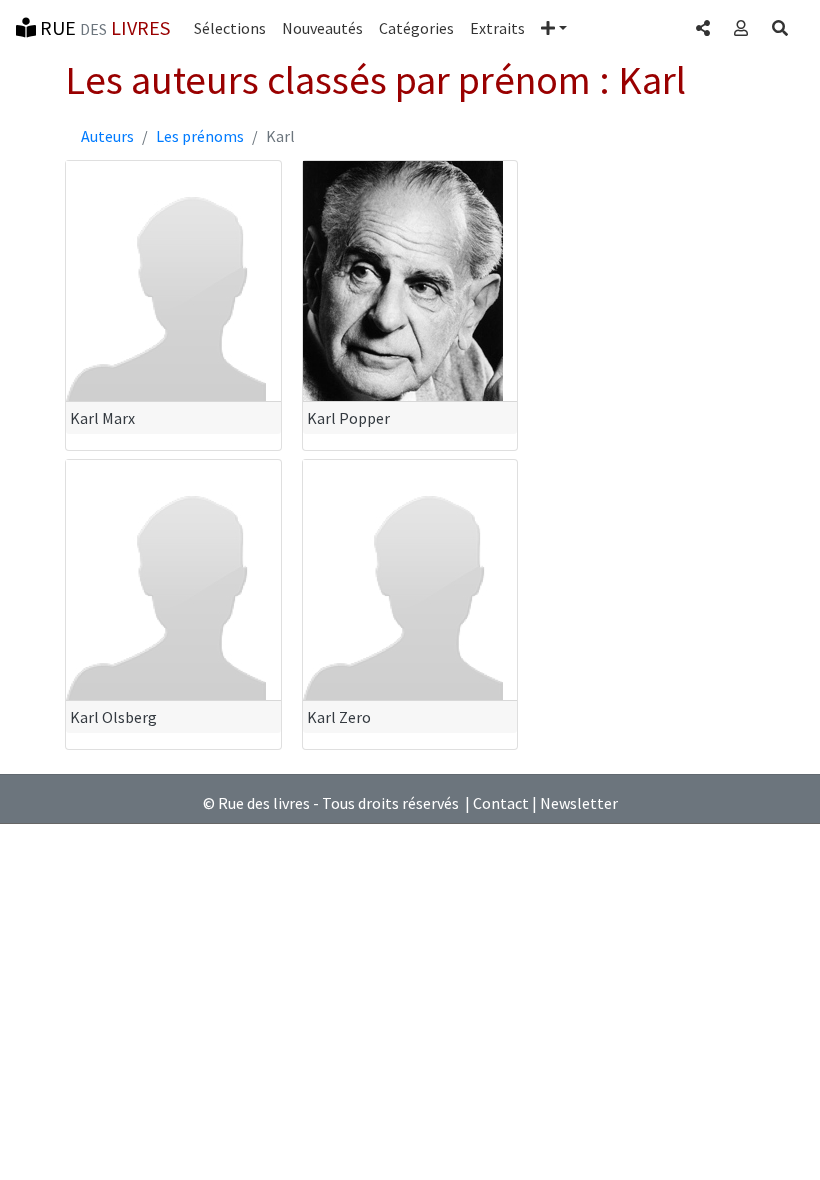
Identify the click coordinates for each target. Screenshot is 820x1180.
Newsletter (579, 803)
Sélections (230, 28)
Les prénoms (200, 136)
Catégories (416, 28)
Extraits (497, 28)
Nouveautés (322, 28)
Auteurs (107, 136)
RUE (103, 27)
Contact (501, 803)
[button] (554, 28)
